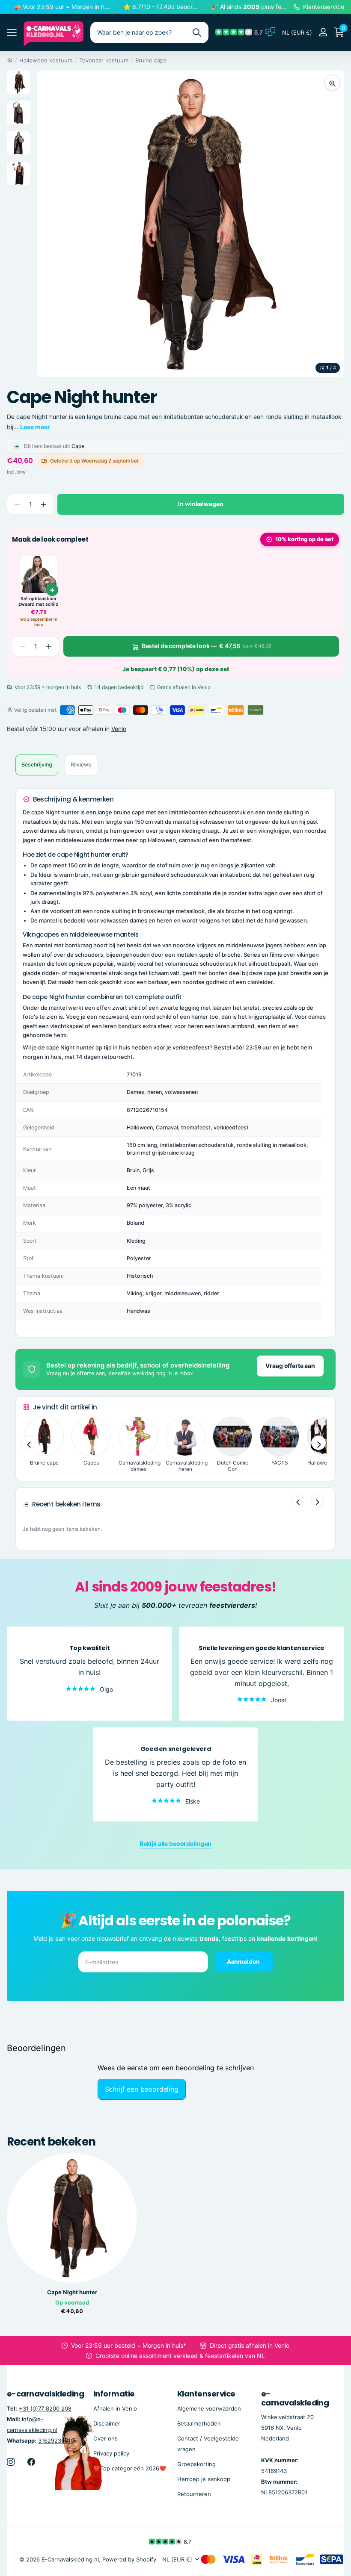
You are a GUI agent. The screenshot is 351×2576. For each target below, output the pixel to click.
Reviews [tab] (81, 765)
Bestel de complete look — (207, 646)
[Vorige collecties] (28, 1443)
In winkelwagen (201, 504)
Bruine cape (151, 60)
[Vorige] (298, 1501)
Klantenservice (206, 2394)
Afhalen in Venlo (115, 2408)
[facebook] (31, 2462)
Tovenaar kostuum (104, 60)
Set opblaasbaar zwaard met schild (39, 602)
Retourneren (194, 2494)
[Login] (323, 32)
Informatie (114, 2394)
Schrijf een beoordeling (142, 2089)
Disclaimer (107, 2423)
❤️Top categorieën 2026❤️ (130, 2468)
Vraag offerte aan (290, 1366)
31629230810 (56, 2440)
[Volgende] (318, 1501)
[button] (43, 504)
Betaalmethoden (199, 2423)
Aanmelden (244, 1961)
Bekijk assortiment (12, 33)
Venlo (119, 729)
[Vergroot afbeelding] (332, 83)
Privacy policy (111, 2453)
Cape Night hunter (72, 2292)
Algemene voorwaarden (209, 2408)
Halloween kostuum (46, 60)
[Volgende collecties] (318, 1443)
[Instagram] (11, 2462)
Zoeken (197, 32)
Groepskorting (196, 2464)
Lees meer (35, 427)
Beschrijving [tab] (37, 765)
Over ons (106, 2438)
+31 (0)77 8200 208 (45, 2408)
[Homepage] (10, 60)
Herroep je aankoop (204, 2479)
